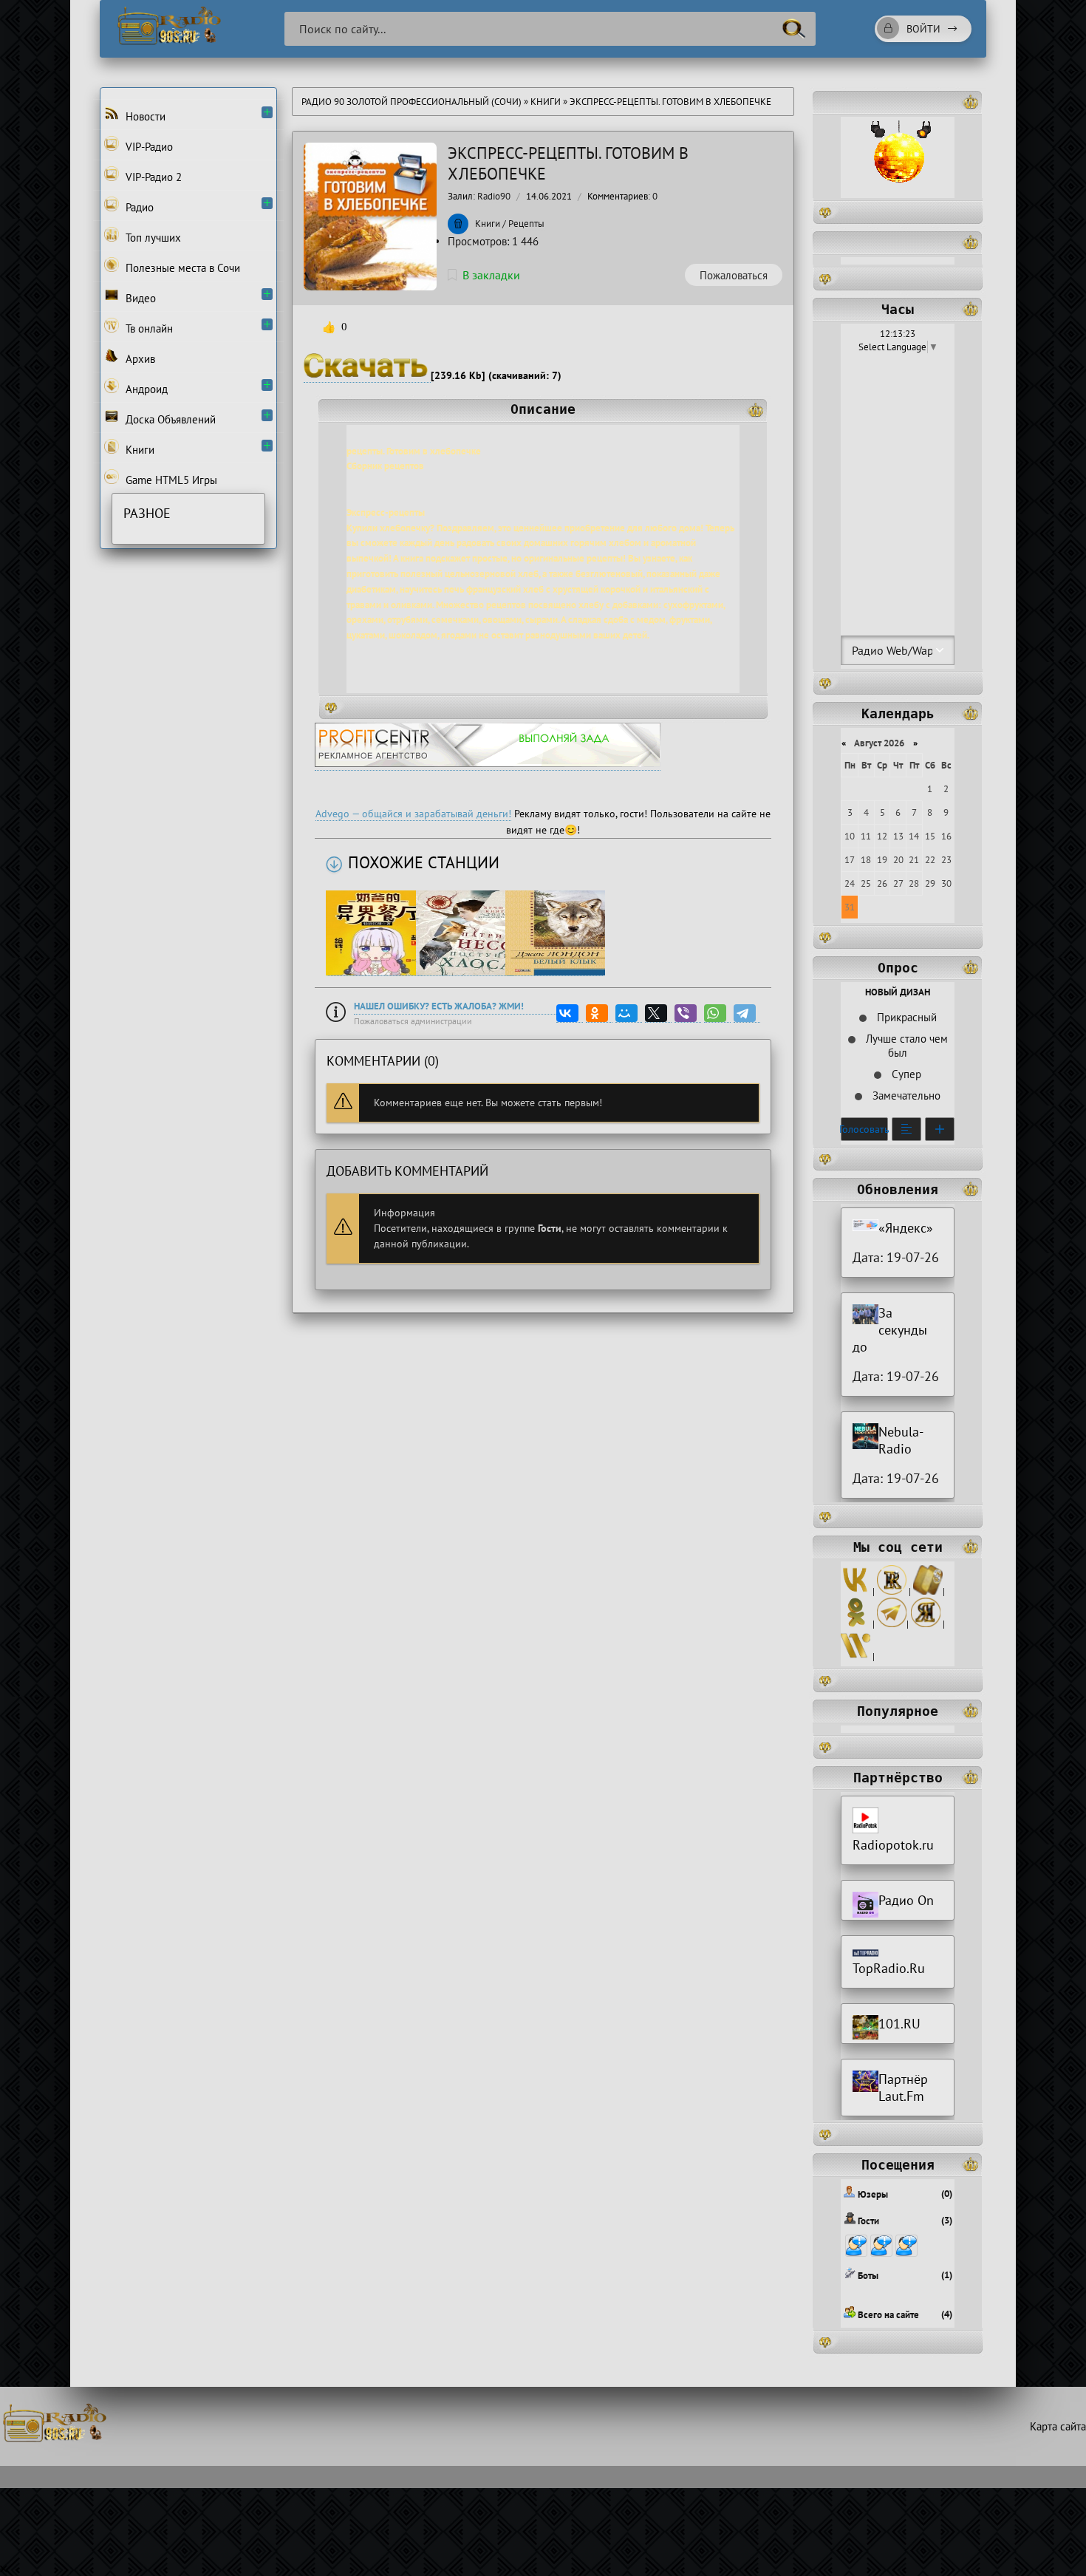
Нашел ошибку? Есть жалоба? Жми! (439, 1006)
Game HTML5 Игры (170, 480)
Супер (905, 1074)
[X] (658, 1013)
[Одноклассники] (599, 1013)
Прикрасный (905, 1017)
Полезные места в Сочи (181, 268)
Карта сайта (1058, 2426)
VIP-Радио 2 (152, 177)
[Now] (856, 1656)
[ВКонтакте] (570, 1013)
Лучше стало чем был (905, 1046)
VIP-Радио (148, 147)
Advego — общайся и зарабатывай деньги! (413, 814)
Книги (547, 102)
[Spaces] (928, 1591)
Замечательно (905, 1096)
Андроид (145, 389)
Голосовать (864, 1129)
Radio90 (494, 196)
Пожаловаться (734, 275)
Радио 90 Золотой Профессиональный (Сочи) (411, 102)
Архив (139, 359)
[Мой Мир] (629, 1013)
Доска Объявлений (169, 419)
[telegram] (892, 1624)
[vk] (856, 1591)
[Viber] (688, 1013)
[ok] (856, 1624)
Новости (144, 116)
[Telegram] (747, 1013)
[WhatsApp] (717, 1013)
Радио (138, 207)
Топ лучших (152, 238)
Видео (139, 298)
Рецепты (526, 224)
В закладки (491, 275)
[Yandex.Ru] (926, 1624)
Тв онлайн (148, 328)
